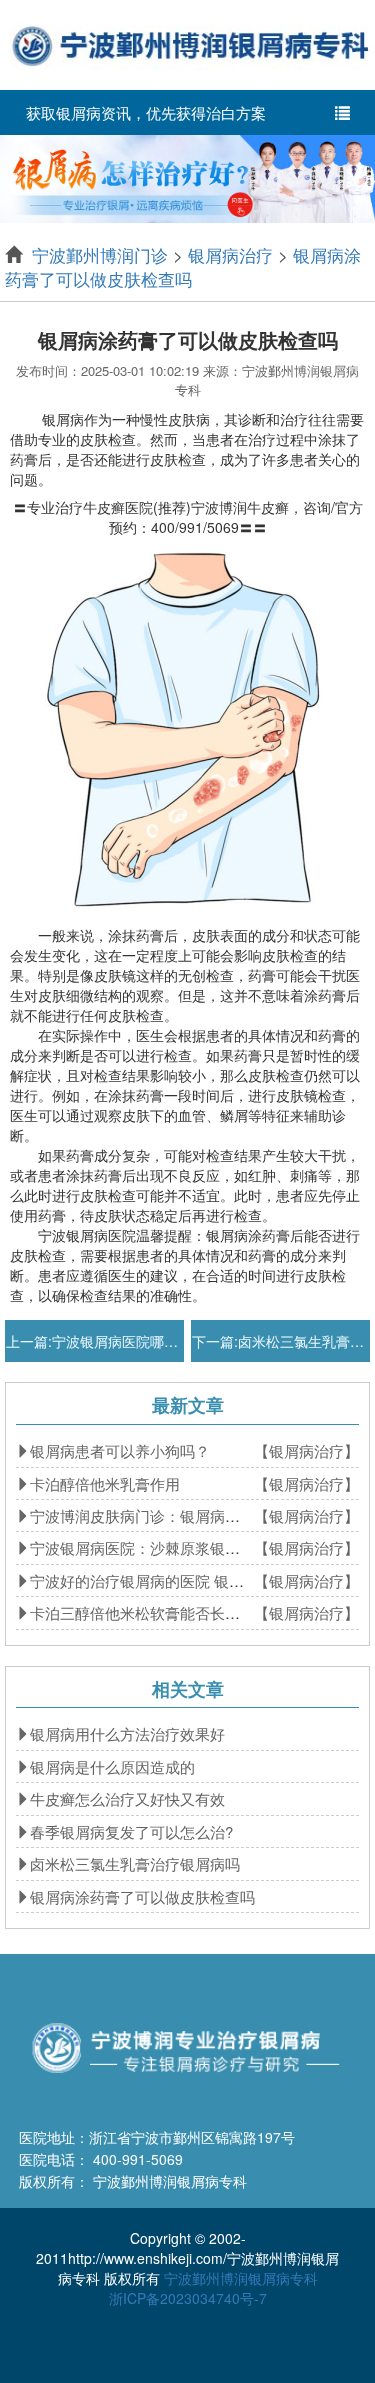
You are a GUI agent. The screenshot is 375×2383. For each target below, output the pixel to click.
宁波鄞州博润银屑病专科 (241, 2278)
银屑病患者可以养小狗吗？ (120, 1450)
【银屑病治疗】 (306, 1450)
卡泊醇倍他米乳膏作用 (105, 1483)
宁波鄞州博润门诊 (100, 254)
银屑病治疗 (230, 254)
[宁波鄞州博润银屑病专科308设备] (187, 177)
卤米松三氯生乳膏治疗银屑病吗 (135, 1863)
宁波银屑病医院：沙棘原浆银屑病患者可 (165, 1547)
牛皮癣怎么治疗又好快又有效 (127, 1798)
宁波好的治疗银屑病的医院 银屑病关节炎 (167, 1580)
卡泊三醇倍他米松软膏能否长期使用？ (157, 1612)
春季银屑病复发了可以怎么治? (131, 1831)
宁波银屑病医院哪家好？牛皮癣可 (157, 1341)
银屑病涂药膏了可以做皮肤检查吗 (183, 266)
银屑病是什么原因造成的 (112, 1766)
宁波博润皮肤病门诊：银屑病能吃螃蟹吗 (165, 1515)
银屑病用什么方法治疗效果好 (127, 1733)
